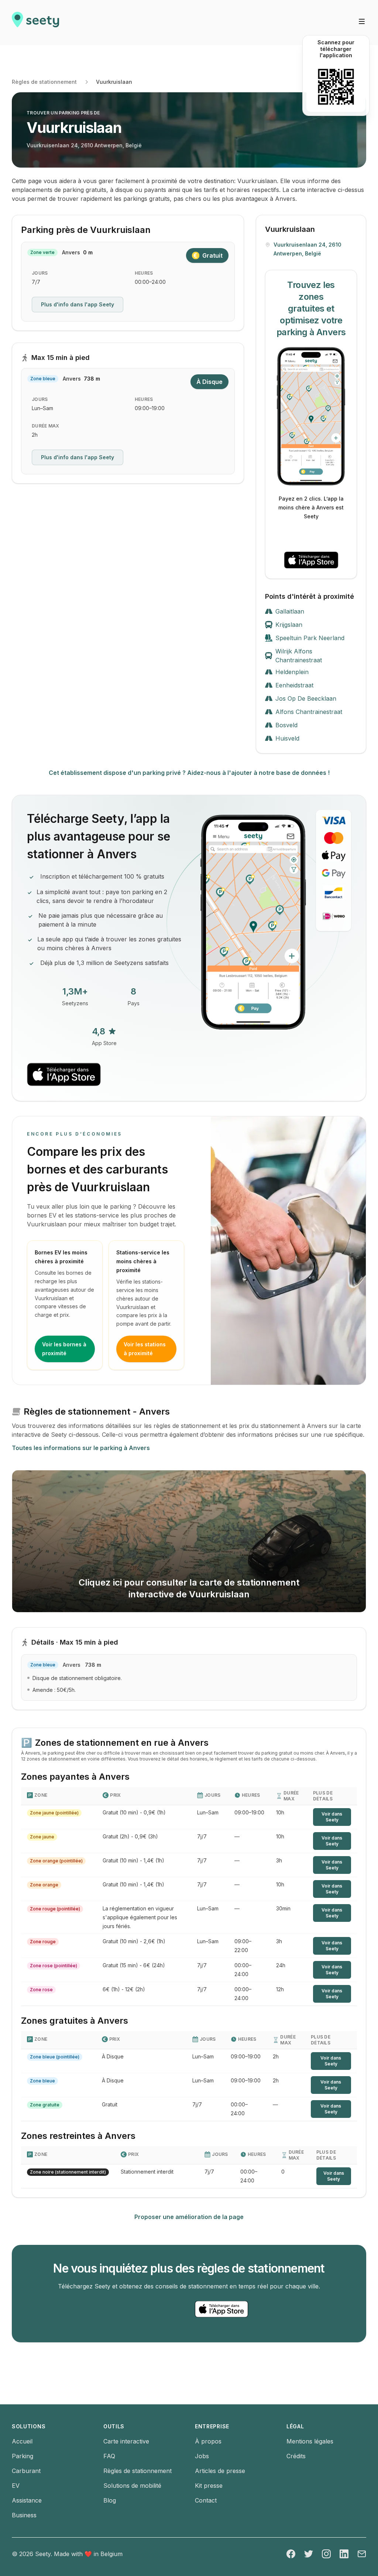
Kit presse (209, 2486)
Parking (23, 2456)
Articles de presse (220, 2471)
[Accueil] (35, 23)
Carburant (26, 2471)
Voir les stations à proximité (145, 1349)
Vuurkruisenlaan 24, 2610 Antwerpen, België (84, 145)
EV (16, 2486)
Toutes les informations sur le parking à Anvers (81, 1448)
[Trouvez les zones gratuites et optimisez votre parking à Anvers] (311, 416)
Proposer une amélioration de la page (189, 2217)
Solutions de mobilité (132, 2486)
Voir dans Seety (332, 1817)
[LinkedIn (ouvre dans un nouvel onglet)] (344, 2554)
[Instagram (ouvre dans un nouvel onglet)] (326, 2554)
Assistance (27, 2500)
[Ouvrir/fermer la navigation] (362, 21)
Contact (206, 2500)
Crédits (296, 2456)
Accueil (22, 2441)
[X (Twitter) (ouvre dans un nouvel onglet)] (309, 2554)
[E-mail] (362, 2554)
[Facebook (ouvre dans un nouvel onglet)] (291, 2554)
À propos (208, 2441)
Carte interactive (126, 2441)
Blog (110, 2500)
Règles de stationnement (44, 82)
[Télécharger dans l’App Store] (311, 560)
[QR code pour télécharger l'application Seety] (336, 87)
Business (24, 2515)
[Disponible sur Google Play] (311, 536)
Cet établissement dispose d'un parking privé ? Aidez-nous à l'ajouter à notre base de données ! (189, 773)
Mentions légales (310, 2441)
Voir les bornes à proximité (64, 1349)
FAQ (109, 2456)
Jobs (202, 2456)
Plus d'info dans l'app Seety (78, 304)
